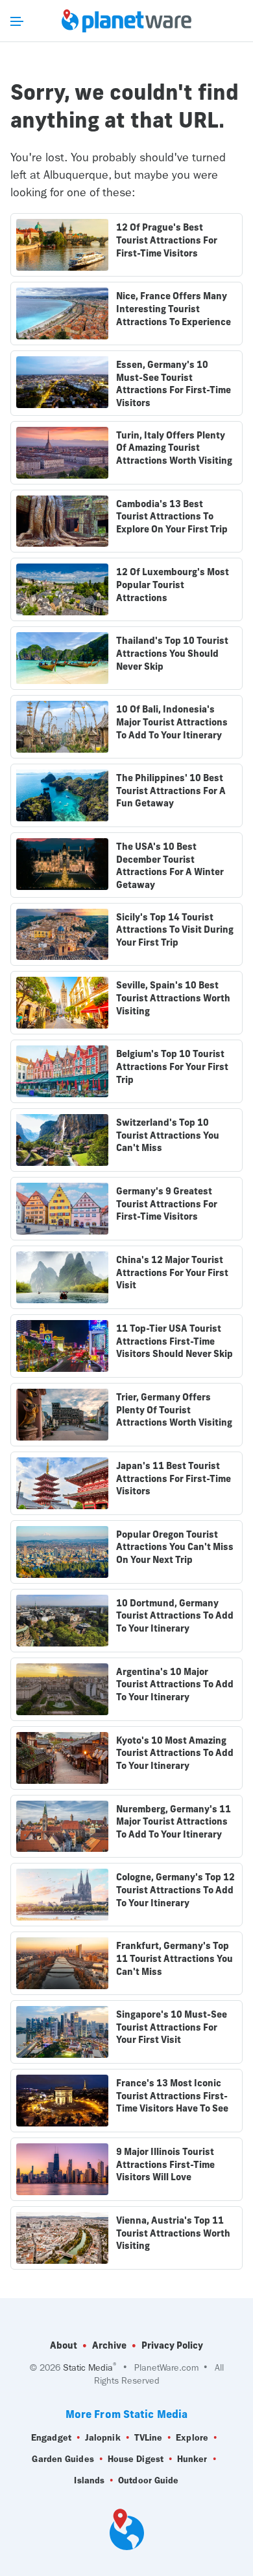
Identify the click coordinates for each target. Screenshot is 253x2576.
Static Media (88, 2368)
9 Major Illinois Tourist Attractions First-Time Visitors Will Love (165, 2164)
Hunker (192, 2459)
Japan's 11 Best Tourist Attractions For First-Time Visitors (174, 1478)
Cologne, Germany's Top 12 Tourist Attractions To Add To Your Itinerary (175, 1890)
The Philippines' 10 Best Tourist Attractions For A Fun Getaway (171, 791)
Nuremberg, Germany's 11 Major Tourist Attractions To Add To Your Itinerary (174, 1822)
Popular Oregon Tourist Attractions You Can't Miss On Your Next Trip (175, 1547)
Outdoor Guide (148, 2480)
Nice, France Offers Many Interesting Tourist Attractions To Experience (174, 309)
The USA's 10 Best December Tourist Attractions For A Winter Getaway (170, 866)
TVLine (149, 2438)
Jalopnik (103, 2438)
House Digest (136, 2459)
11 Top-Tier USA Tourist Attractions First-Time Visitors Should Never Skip (175, 1341)
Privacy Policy (172, 2345)
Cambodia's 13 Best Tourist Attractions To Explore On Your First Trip (172, 517)
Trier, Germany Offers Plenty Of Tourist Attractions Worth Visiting (174, 1410)
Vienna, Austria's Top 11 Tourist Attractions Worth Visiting (173, 2233)
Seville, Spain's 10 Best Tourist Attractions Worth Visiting (173, 998)
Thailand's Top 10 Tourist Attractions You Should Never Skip (172, 653)
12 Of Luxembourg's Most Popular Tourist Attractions (173, 585)
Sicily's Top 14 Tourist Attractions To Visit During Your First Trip (175, 930)
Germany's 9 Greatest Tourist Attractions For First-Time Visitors (167, 1204)
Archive (109, 2345)
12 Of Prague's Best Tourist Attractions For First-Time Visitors (167, 240)
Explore (192, 2438)
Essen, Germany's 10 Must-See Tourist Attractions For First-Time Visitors (174, 384)
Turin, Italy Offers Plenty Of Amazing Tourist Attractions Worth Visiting (174, 448)
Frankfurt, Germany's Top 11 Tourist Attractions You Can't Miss (175, 1958)
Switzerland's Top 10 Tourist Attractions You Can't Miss (168, 1135)
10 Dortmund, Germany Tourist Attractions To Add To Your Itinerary (175, 1616)
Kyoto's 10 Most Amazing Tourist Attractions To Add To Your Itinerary (175, 1753)
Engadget (51, 2438)
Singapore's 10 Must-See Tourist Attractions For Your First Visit (172, 2027)
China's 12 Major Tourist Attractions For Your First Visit (172, 1272)
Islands (89, 2480)
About (64, 2345)
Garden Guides (63, 2459)
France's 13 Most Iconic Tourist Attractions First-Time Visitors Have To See (172, 2096)
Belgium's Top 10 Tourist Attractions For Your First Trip (172, 1066)
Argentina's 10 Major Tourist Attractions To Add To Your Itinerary (175, 1684)
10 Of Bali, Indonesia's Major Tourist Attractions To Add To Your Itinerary (172, 722)
